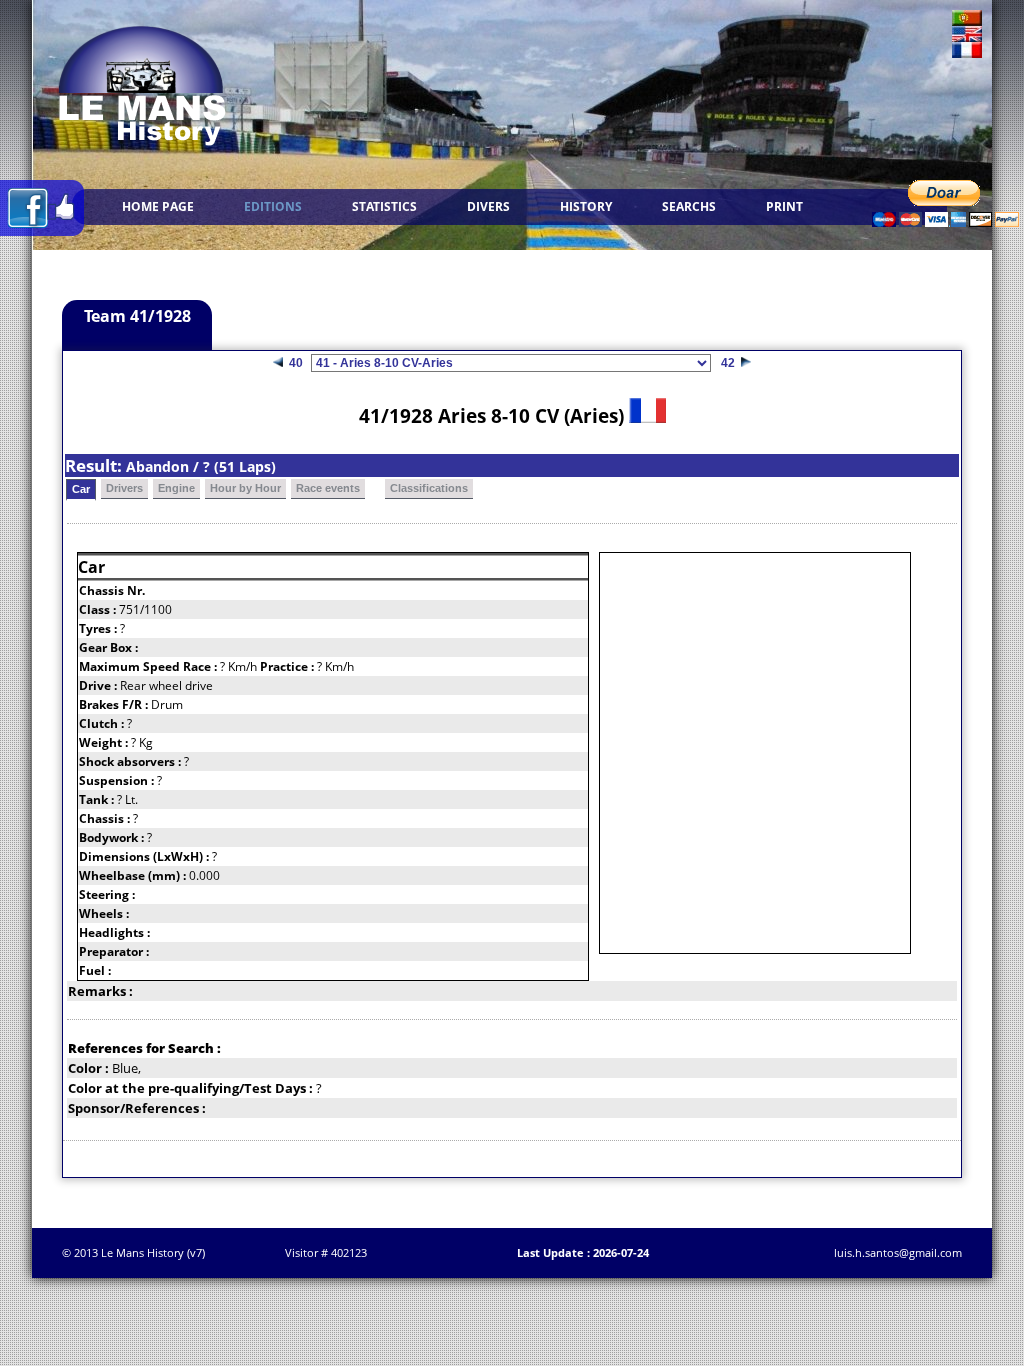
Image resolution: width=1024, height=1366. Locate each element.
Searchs (689, 206)
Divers (488, 206)
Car (81, 489)
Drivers (124, 488)
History (586, 206)
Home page (158, 206)
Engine (176, 488)
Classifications (429, 488)
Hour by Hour (245, 488)
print (784, 206)
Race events (328, 488)
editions (273, 206)
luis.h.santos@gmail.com (898, 1252)
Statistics (384, 206)
